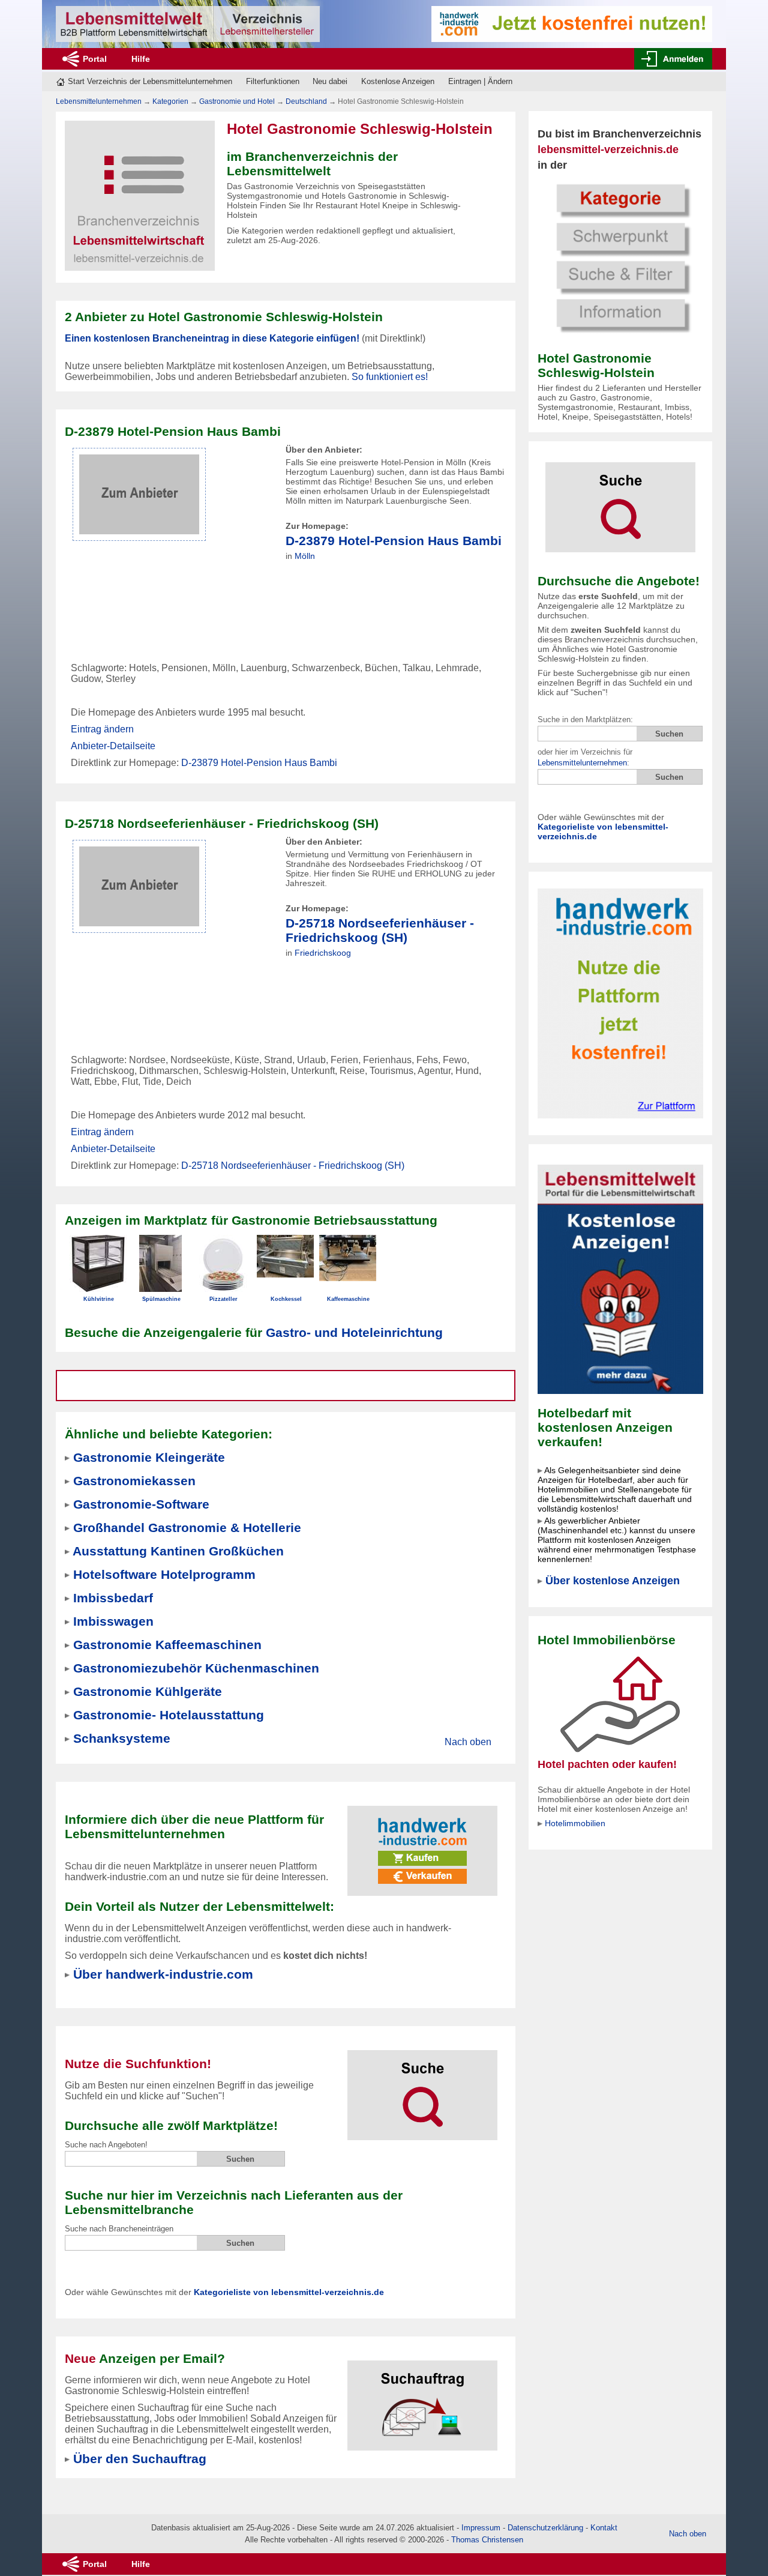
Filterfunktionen (273, 81)
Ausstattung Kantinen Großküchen (178, 1551)
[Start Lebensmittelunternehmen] (188, 24)
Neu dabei (330, 81)
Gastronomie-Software (141, 1504)
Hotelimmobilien (575, 1823)
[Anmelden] (673, 59)
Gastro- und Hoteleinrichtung (354, 1332)
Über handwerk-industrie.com (163, 1974)
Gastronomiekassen (134, 1481)
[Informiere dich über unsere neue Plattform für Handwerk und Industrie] (422, 1843)
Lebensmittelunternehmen (582, 763)
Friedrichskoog (323, 953)
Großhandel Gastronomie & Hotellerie (187, 1528)
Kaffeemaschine (348, 1299)
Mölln (305, 556)
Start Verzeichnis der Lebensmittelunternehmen (150, 81)
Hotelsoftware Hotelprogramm (164, 1574)
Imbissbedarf (113, 1598)
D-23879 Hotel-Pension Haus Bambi (394, 541)
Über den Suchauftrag (140, 2459)
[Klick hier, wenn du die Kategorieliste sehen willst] (620, 257)
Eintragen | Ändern (480, 81)
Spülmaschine (161, 1299)
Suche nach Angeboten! (106, 2145)
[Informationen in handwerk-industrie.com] (572, 23)
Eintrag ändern (102, 729)
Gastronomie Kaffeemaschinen (167, 1645)
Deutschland (306, 101)
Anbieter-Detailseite (113, 746)
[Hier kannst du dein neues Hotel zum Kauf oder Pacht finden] (620, 1704)
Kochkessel (286, 1299)
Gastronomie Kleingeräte (149, 1457)
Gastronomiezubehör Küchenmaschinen (196, 1668)
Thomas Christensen (487, 2540)
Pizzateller (223, 1299)
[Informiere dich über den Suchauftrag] (422, 2398)
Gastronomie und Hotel (237, 101)
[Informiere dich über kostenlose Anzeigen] (620, 1278)
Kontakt (604, 2528)
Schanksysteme (122, 1738)
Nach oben (468, 1742)
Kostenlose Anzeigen (398, 81)
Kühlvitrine (99, 1299)
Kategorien (170, 101)
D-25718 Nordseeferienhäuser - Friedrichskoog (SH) (380, 930)
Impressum (481, 2528)
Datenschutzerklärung (545, 2528)
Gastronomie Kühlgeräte (148, 1691)
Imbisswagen (113, 1621)
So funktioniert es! (390, 377)
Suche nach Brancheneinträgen (119, 2229)
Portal (95, 59)
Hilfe (141, 59)
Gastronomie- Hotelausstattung (169, 1715)
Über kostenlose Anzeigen (613, 1581)
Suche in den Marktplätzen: (585, 719)
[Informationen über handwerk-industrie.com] (620, 1003)
